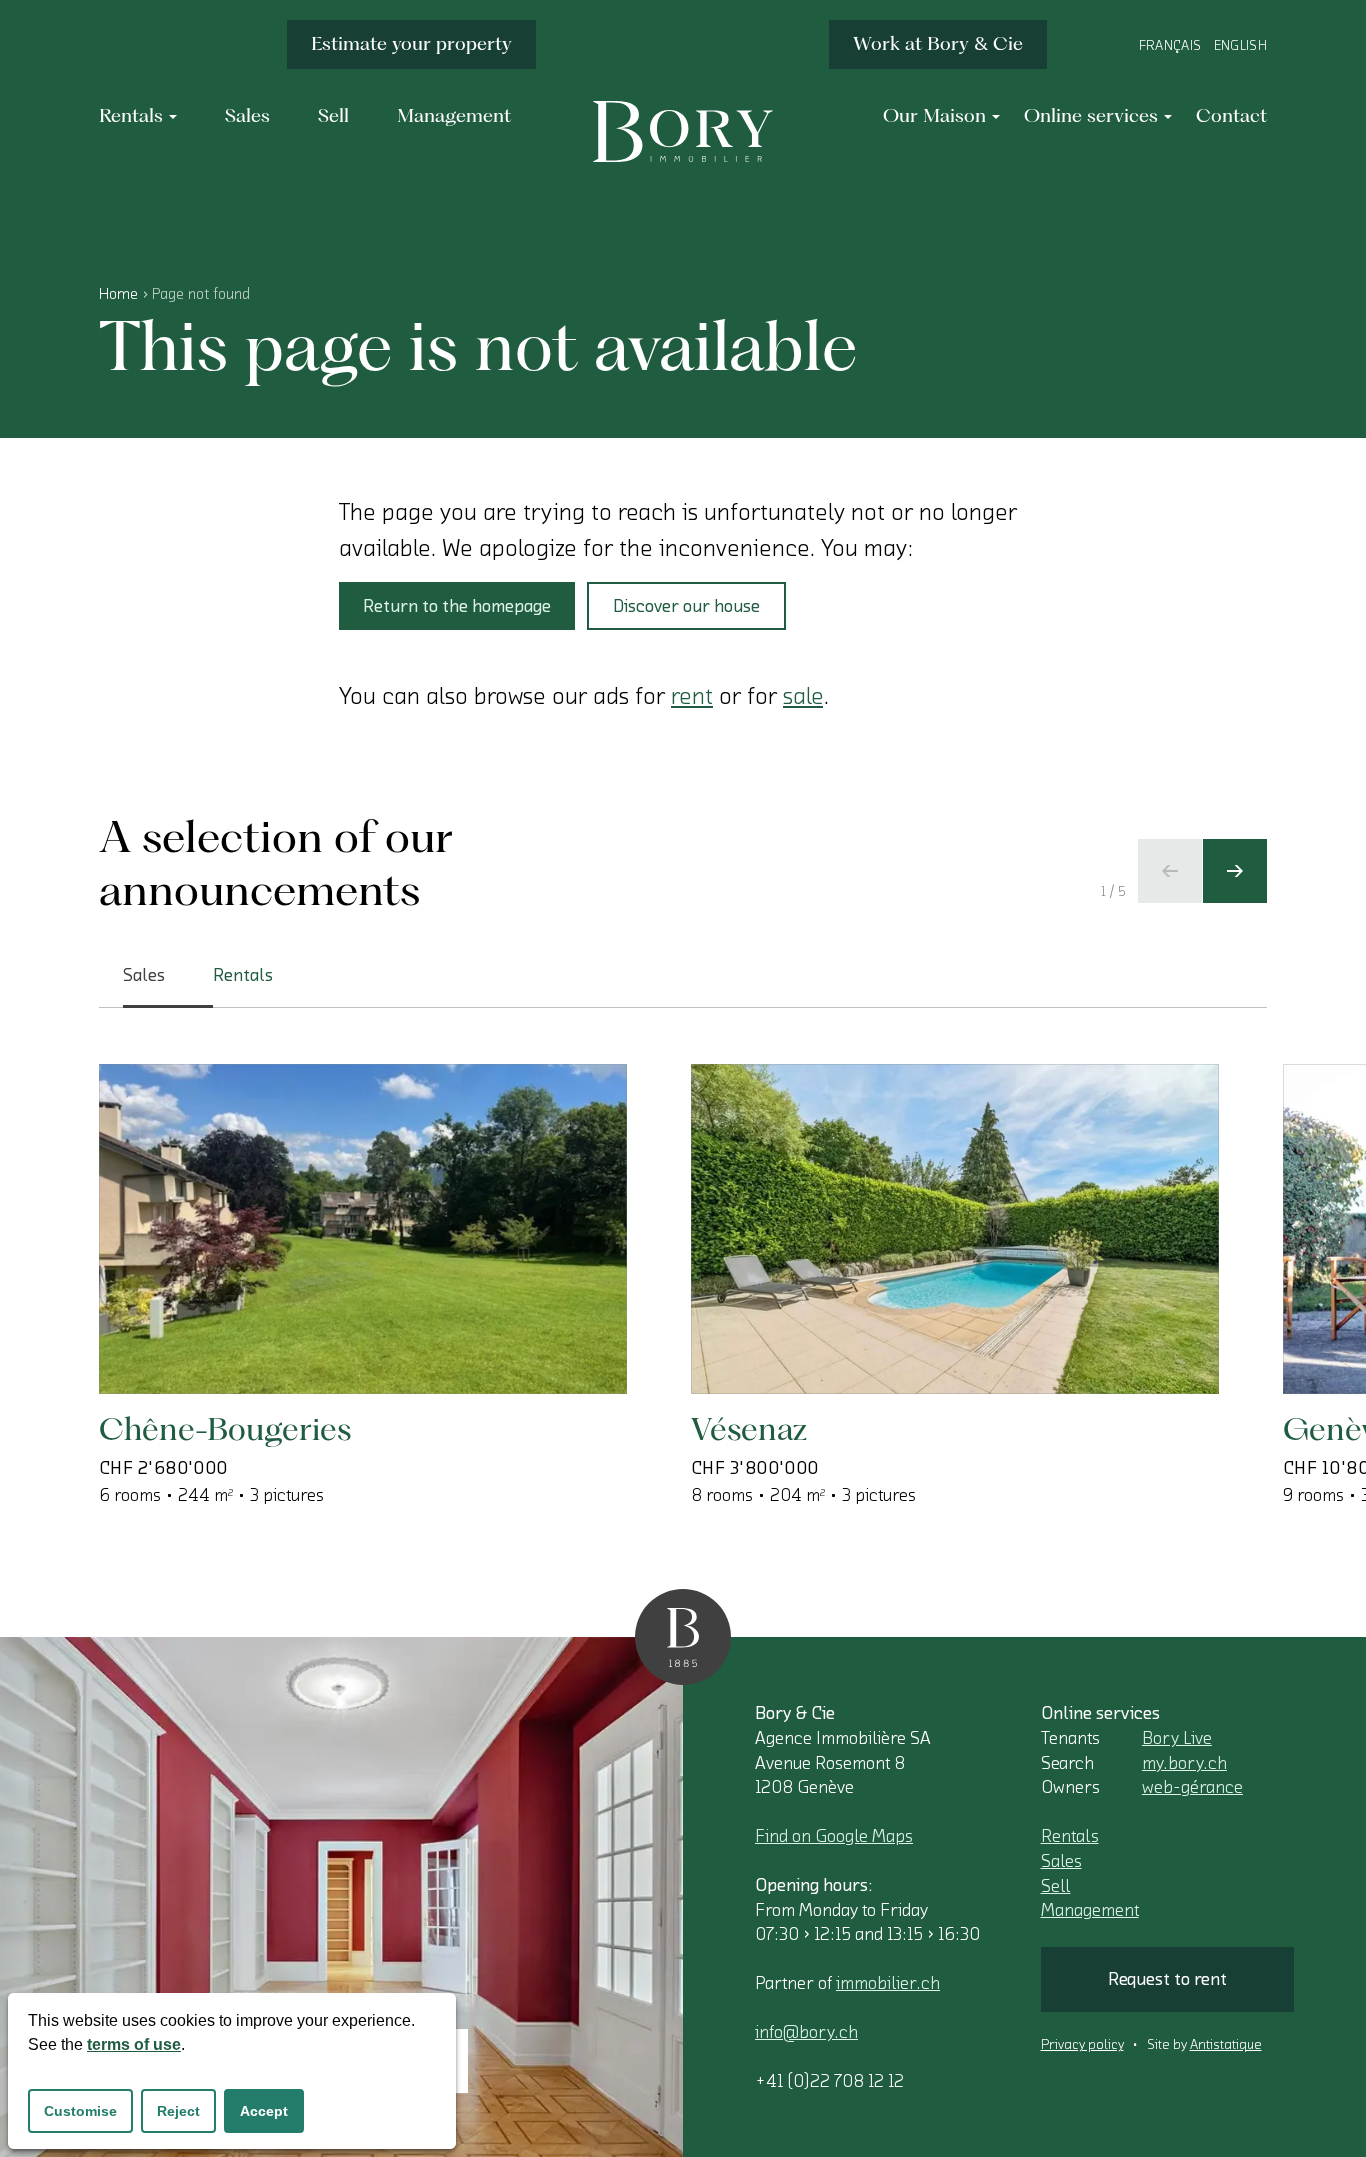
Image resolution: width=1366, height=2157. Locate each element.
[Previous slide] (1170, 871)
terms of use (134, 2044)
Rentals (1070, 1836)
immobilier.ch (888, 1983)
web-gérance (1192, 1787)
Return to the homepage (457, 606)
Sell (1056, 1886)
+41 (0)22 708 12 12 (829, 2081)
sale (803, 696)
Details (195, 1329)
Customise (80, 2111)
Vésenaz (749, 1428)
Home (118, 294)
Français (1170, 46)
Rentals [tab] (243, 975)
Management (1090, 1910)
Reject (178, 2111)
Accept (264, 2111)
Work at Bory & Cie (938, 43)
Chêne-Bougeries (225, 1428)
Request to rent (1167, 1979)
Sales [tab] (144, 975)
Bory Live (1177, 1738)
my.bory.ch (1184, 1763)
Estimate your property (411, 43)
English (1240, 46)
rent (692, 696)
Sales (1061, 1861)
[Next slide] (1235, 871)
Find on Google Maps (834, 1836)
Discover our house (686, 606)
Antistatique (1226, 2045)
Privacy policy (1082, 2045)
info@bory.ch (806, 2032)
